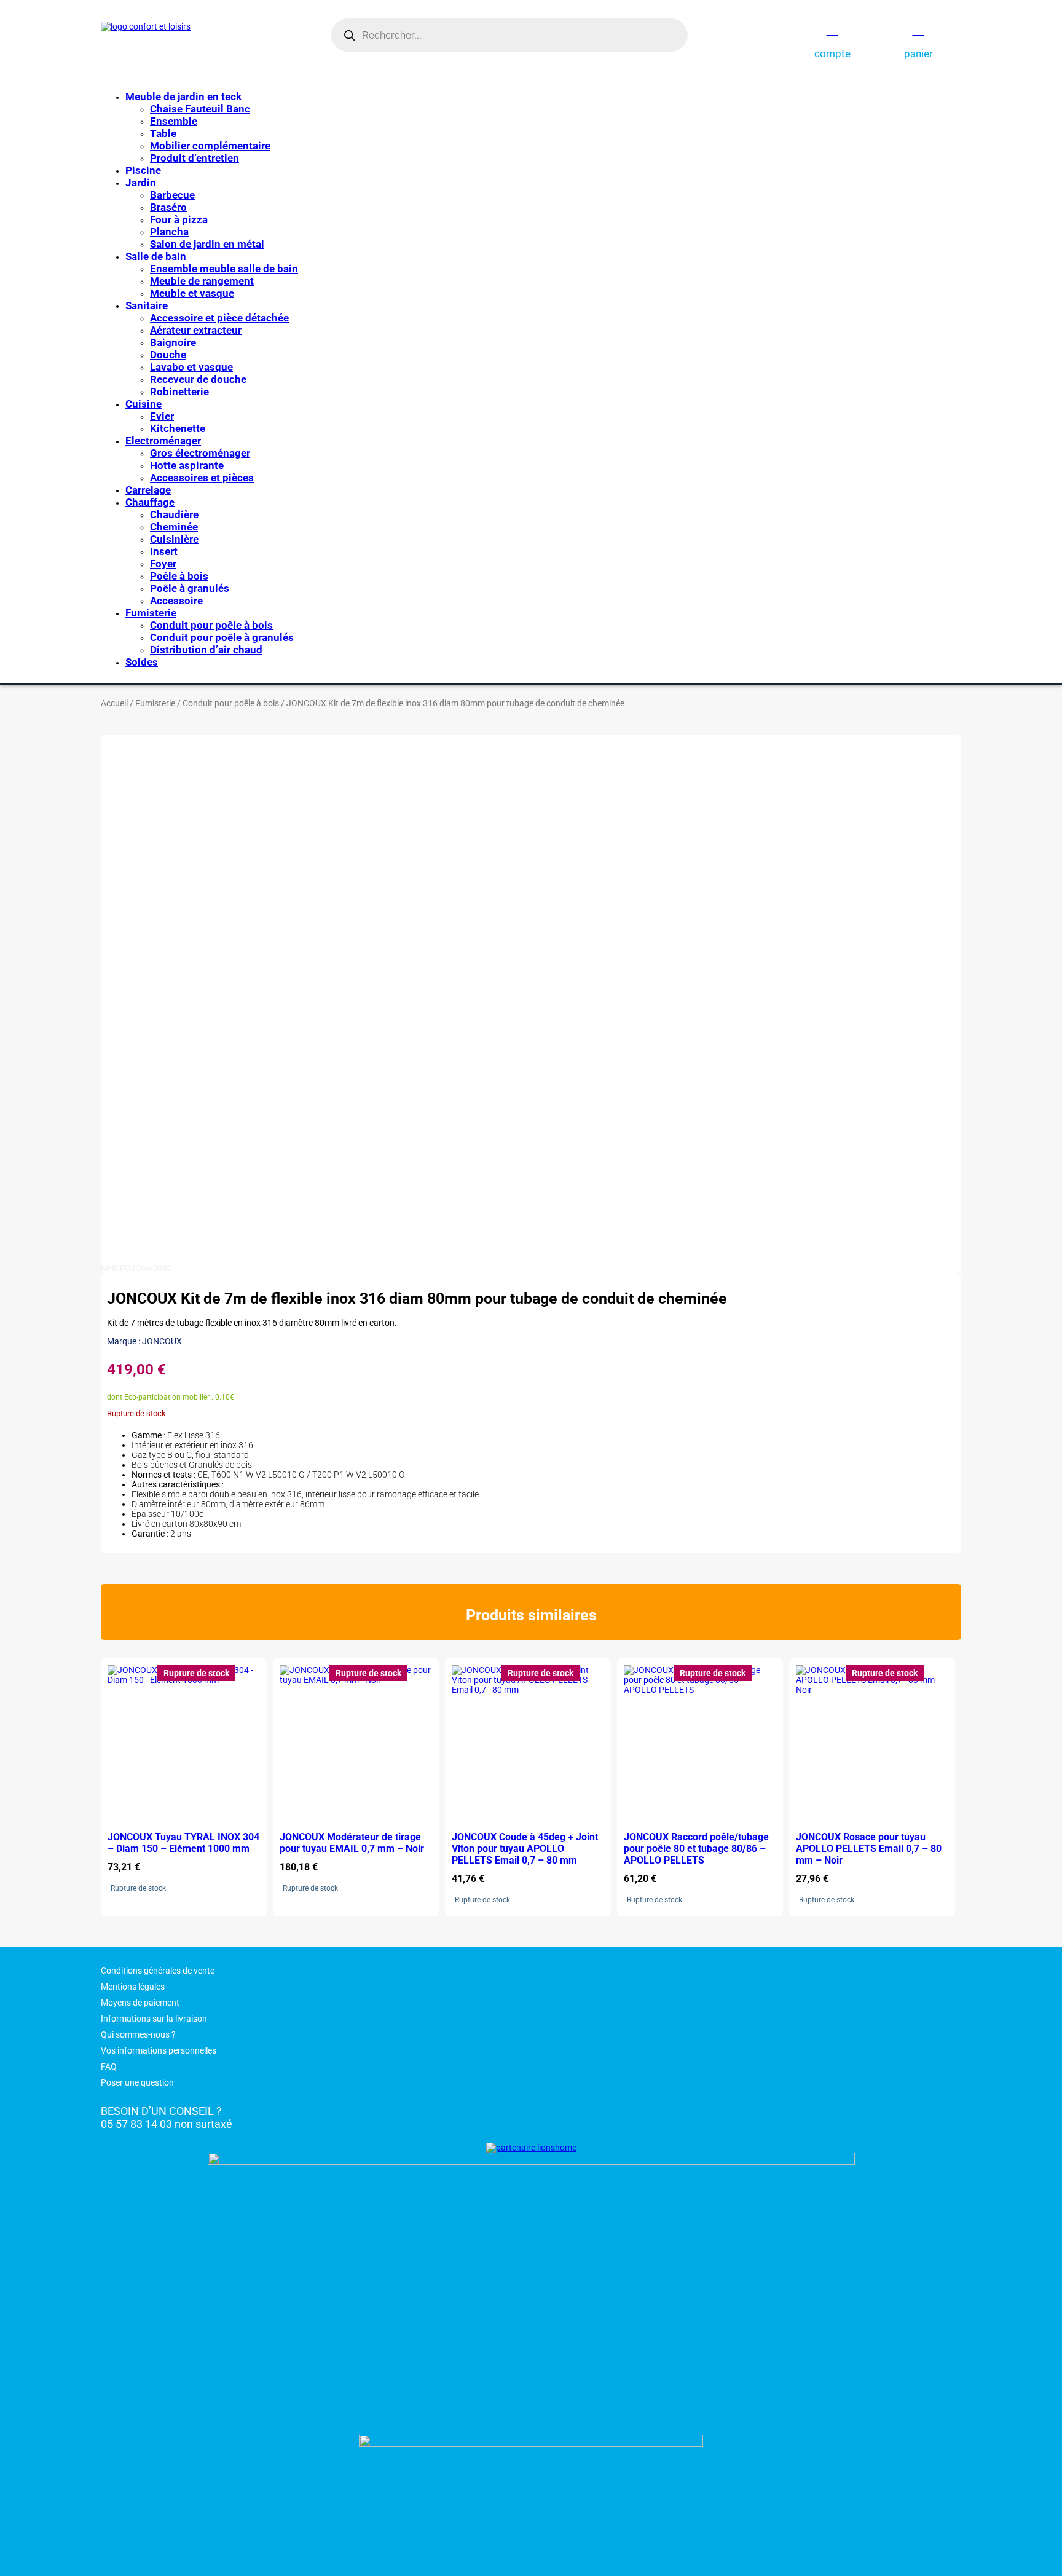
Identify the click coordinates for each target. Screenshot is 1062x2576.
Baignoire (173, 342)
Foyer (163, 564)
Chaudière (174, 514)
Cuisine (144, 404)
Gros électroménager (200, 453)
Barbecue (172, 195)
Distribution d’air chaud (206, 650)
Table (163, 133)
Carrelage (148, 490)
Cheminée (174, 527)
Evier (162, 416)
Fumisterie (151, 613)
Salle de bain (156, 256)
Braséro (168, 207)
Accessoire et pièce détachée (219, 318)
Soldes (142, 662)
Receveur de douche (198, 379)
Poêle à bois (179, 576)
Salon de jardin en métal (207, 244)
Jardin (141, 183)
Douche (168, 355)
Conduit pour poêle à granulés (222, 637)
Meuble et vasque (192, 293)
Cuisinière (174, 539)
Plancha (169, 232)
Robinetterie (179, 392)
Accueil (114, 703)
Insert (164, 551)
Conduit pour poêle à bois (211, 625)
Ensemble (174, 121)
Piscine (143, 170)
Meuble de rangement (202, 281)
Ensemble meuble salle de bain (224, 269)
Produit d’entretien (195, 158)
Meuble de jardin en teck (183, 97)
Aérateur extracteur (196, 330)
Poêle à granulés (190, 588)
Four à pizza (179, 219)
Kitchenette (178, 428)
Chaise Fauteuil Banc (200, 109)
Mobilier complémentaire (210, 146)
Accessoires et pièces (202, 478)
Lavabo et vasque (191, 367)
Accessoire (176, 601)
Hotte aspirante (187, 465)
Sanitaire (147, 305)
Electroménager (163, 441)
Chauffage (150, 502)
